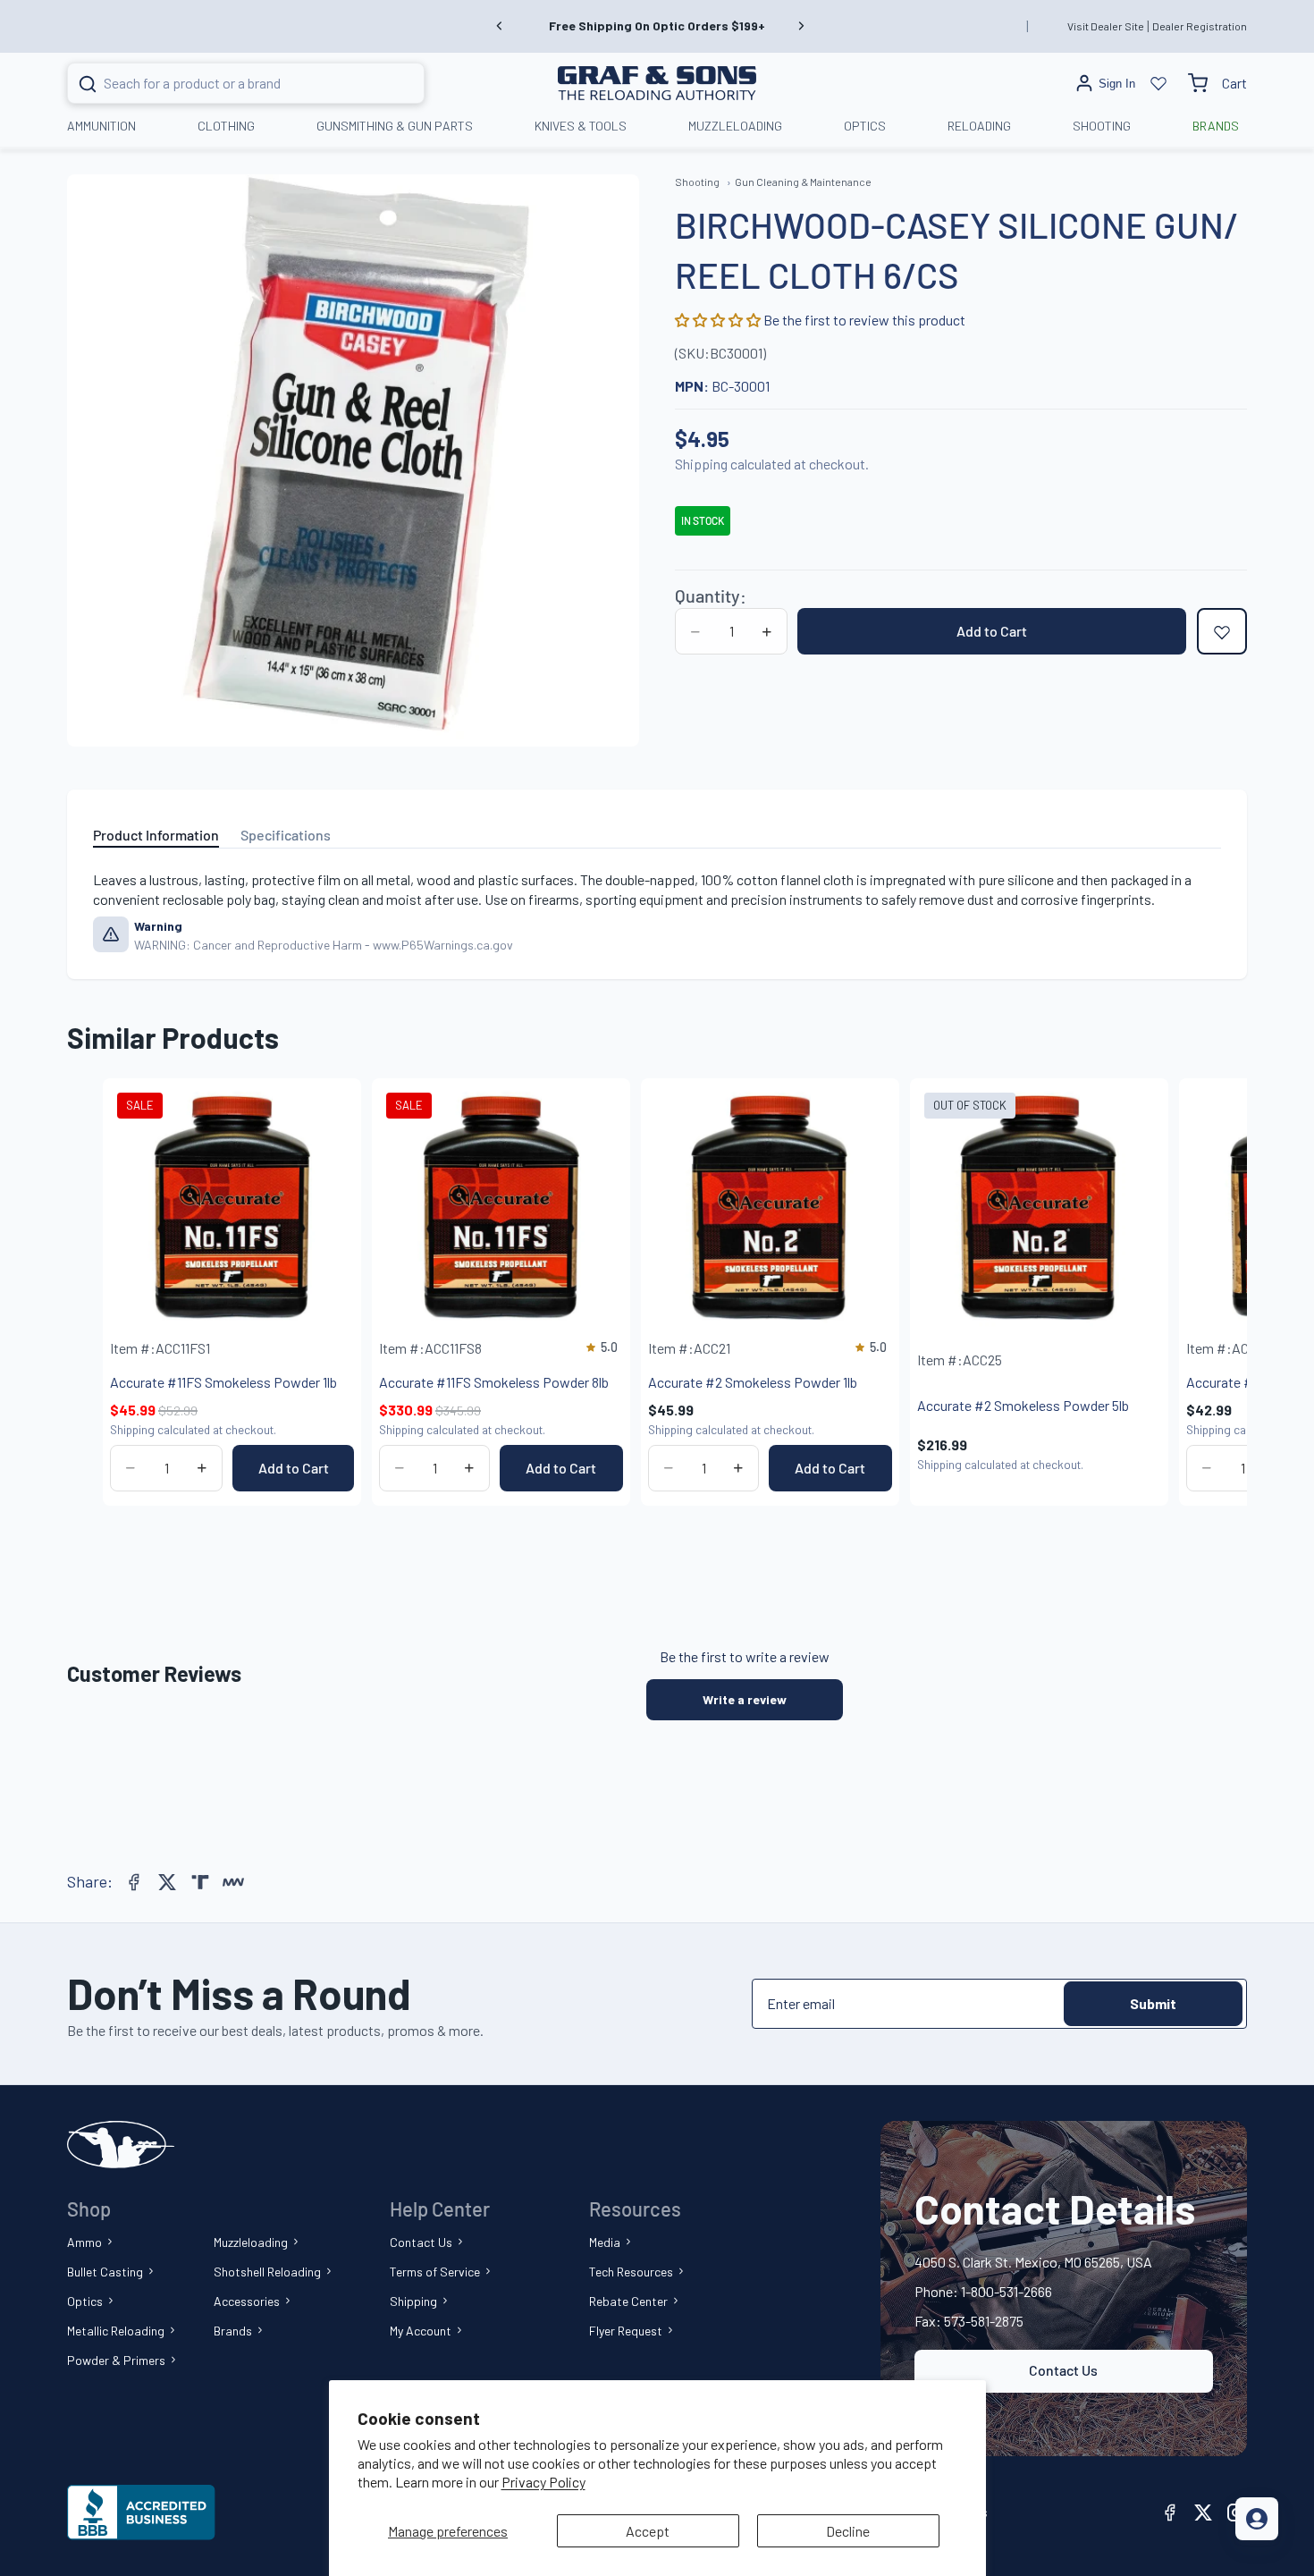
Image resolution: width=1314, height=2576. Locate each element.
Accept (648, 2531)
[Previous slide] (500, 26)
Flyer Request (626, 2331)
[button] (719, 321)
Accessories (247, 2301)
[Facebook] (134, 1882)
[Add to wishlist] (1222, 632)
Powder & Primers (116, 2360)
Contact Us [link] (1063, 2370)
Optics (85, 2301)
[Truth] (200, 1882)
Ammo (84, 2242)
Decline (848, 2531)
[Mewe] (233, 1882)
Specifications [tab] (286, 835)
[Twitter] (167, 1882)
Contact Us (421, 2242)
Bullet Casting (105, 2272)
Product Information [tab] (156, 835)
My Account (421, 2331)
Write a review (745, 1699)
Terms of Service (435, 2272)
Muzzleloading (251, 2242)
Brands (233, 2331)
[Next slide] (801, 26)
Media (605, 2242)
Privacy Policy (543, 2482)
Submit (1153, 2003)
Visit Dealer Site (1106, 26)
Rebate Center (628, 2301)
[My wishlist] (1158, 83)
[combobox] (224, 83)
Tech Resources (631, 2272)
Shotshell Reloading (267, 2272)
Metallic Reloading (116, 2331)
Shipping (413, 2301)
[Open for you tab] (1257, 2519)
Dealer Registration (1200, 26)
